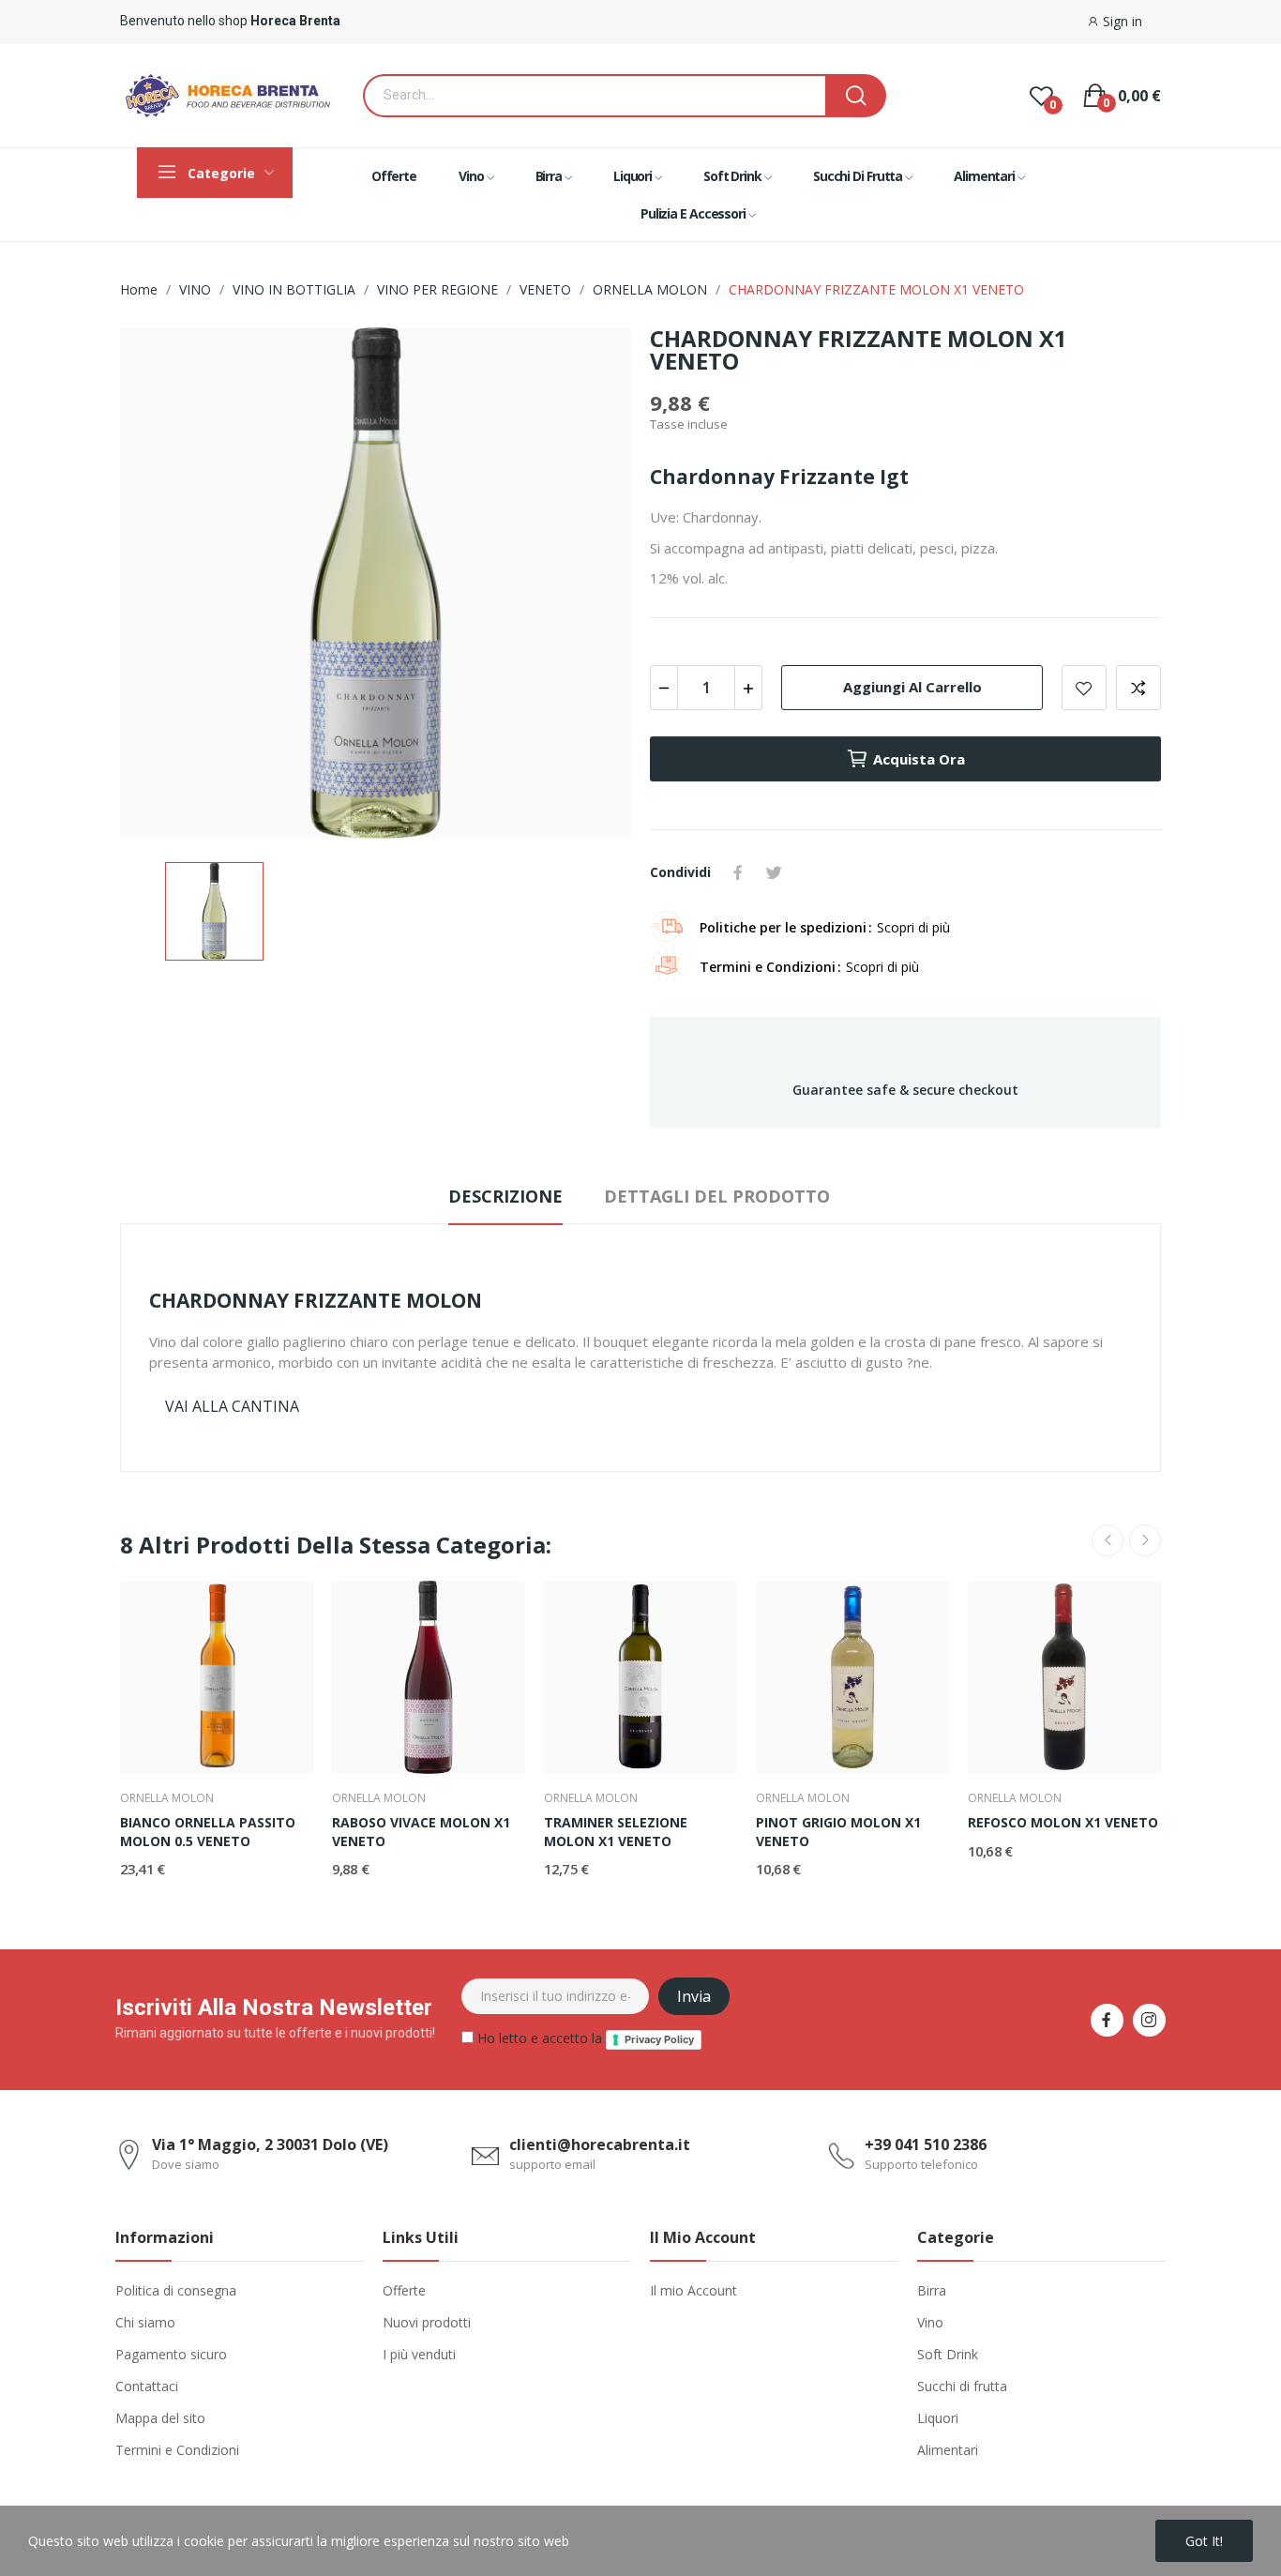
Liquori (938, 2418)
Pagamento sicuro (171, 2354)
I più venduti (419, 2354)
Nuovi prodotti (427, 2322)
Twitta (774, 872)
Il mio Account (693, 2290)
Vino (930, 2322)
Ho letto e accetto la (584, 2038)
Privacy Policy (659, 2039)
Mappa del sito (160, 2418)
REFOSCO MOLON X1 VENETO (1063, 1822)
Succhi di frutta (962, 2386)
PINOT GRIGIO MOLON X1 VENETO (838, 1832)
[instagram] (1149, 2020)
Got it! (1204, 2541)
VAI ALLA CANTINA (232, 1406)
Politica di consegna (176, 2290)
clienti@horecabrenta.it (600, 2144)
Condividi (738, 872)
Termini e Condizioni (177, 2450)
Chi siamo (145, 2322)
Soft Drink (948, 2354)
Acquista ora (919, 759)
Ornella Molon (167, 1798)
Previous (1108, 1540)
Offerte (404, 2290)
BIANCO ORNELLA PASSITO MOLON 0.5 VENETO (208, 1832)
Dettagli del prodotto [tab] (717, 1196)
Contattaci (147, 2386)
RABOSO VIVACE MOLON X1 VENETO (421, 1832)
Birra (932, 2290)
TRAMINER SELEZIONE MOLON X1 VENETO (616, 1832)
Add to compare (1138, 688)
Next (1145, 1540)
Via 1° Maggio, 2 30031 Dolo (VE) (270, 2144)
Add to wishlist (1084, 688)
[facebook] (1107, 2020)
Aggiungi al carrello (912, 687)
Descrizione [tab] (505, 1196)
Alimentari (948, 2450)
